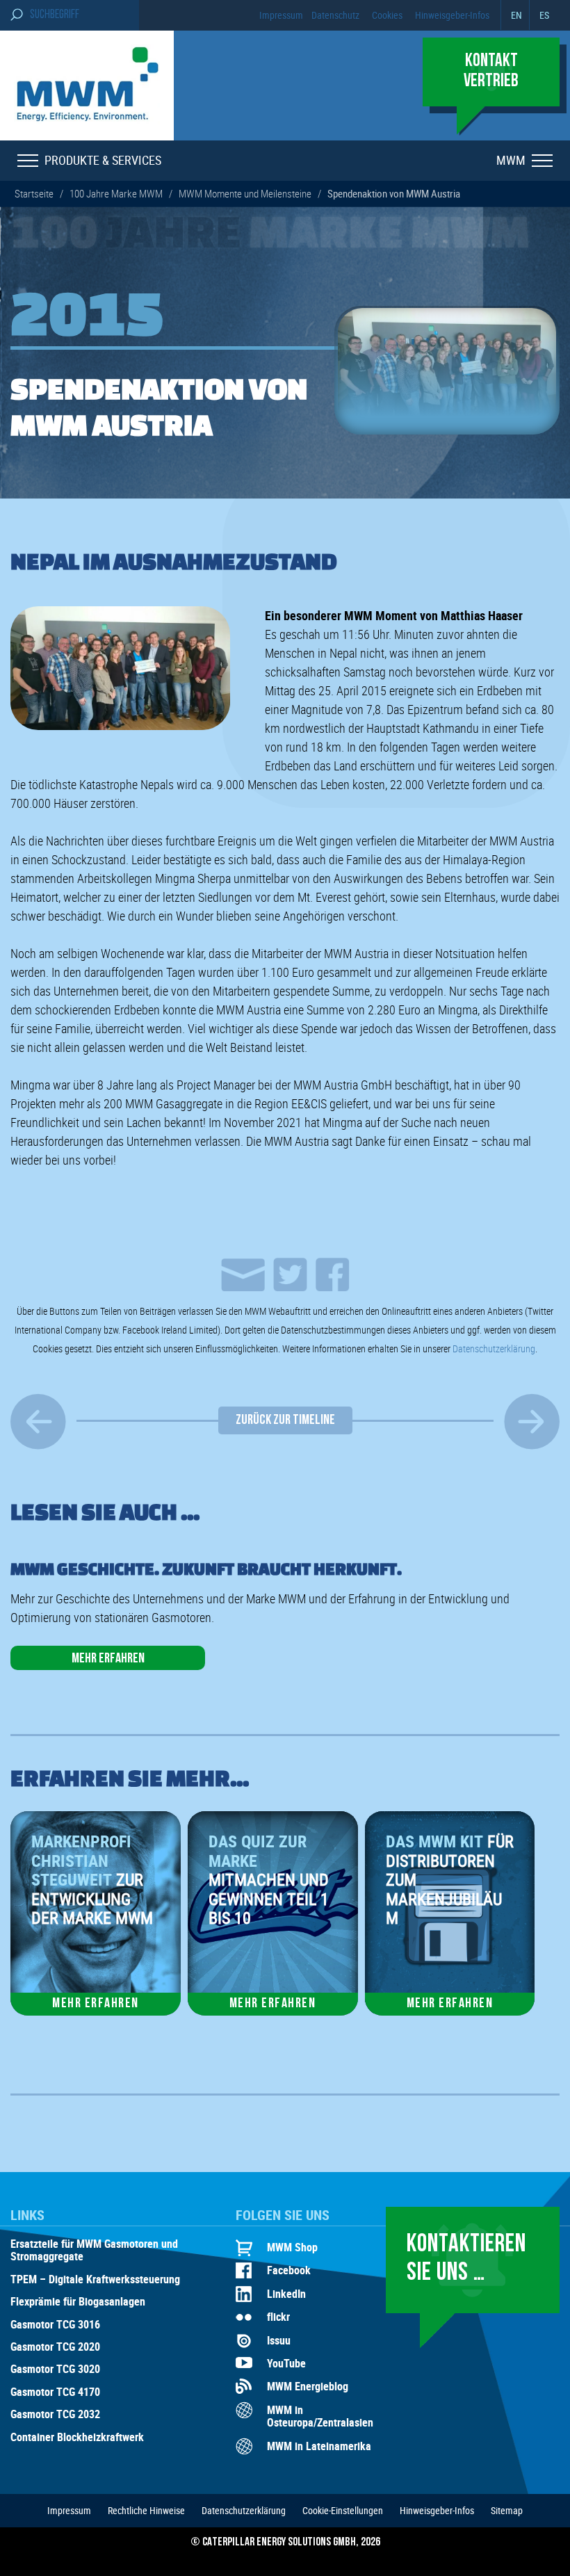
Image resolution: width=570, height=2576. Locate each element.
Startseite (34, 193)
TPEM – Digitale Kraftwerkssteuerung (95, 2280)
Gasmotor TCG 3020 (55, 2370)
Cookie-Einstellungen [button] (343, 2510)
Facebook (289, 2270)
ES (544, 15)
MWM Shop (292, 2247)
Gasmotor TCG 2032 (55, 2415)
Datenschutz (335, 15)
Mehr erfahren (108, 1659)
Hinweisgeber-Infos (452, 15)
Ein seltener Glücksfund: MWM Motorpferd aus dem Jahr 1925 (532, 1421)
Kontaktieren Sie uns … (466, 2259)
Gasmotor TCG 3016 (55, 2325)
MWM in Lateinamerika (319, 2446)
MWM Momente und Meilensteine (245, 193)
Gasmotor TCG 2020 (55, 2347)
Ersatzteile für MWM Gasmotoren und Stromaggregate (94, 2251)
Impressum (281, 15)
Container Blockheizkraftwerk (77, 2438)
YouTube (286, 2363)
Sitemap (507, 2510)
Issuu (279, 2340)
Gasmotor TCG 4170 (55, 2392)
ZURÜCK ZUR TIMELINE (285, 1420)
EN (516, 15)
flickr (278, 2317)
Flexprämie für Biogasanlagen (78, 2302)
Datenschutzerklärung (494, 1348)
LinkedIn (286, 2294)
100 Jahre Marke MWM (116, 193)
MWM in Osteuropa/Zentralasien (320, 2416)
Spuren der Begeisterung (38, 1421)
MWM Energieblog (308, 2386)
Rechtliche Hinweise (146, 2510)
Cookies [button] (387, 15)
